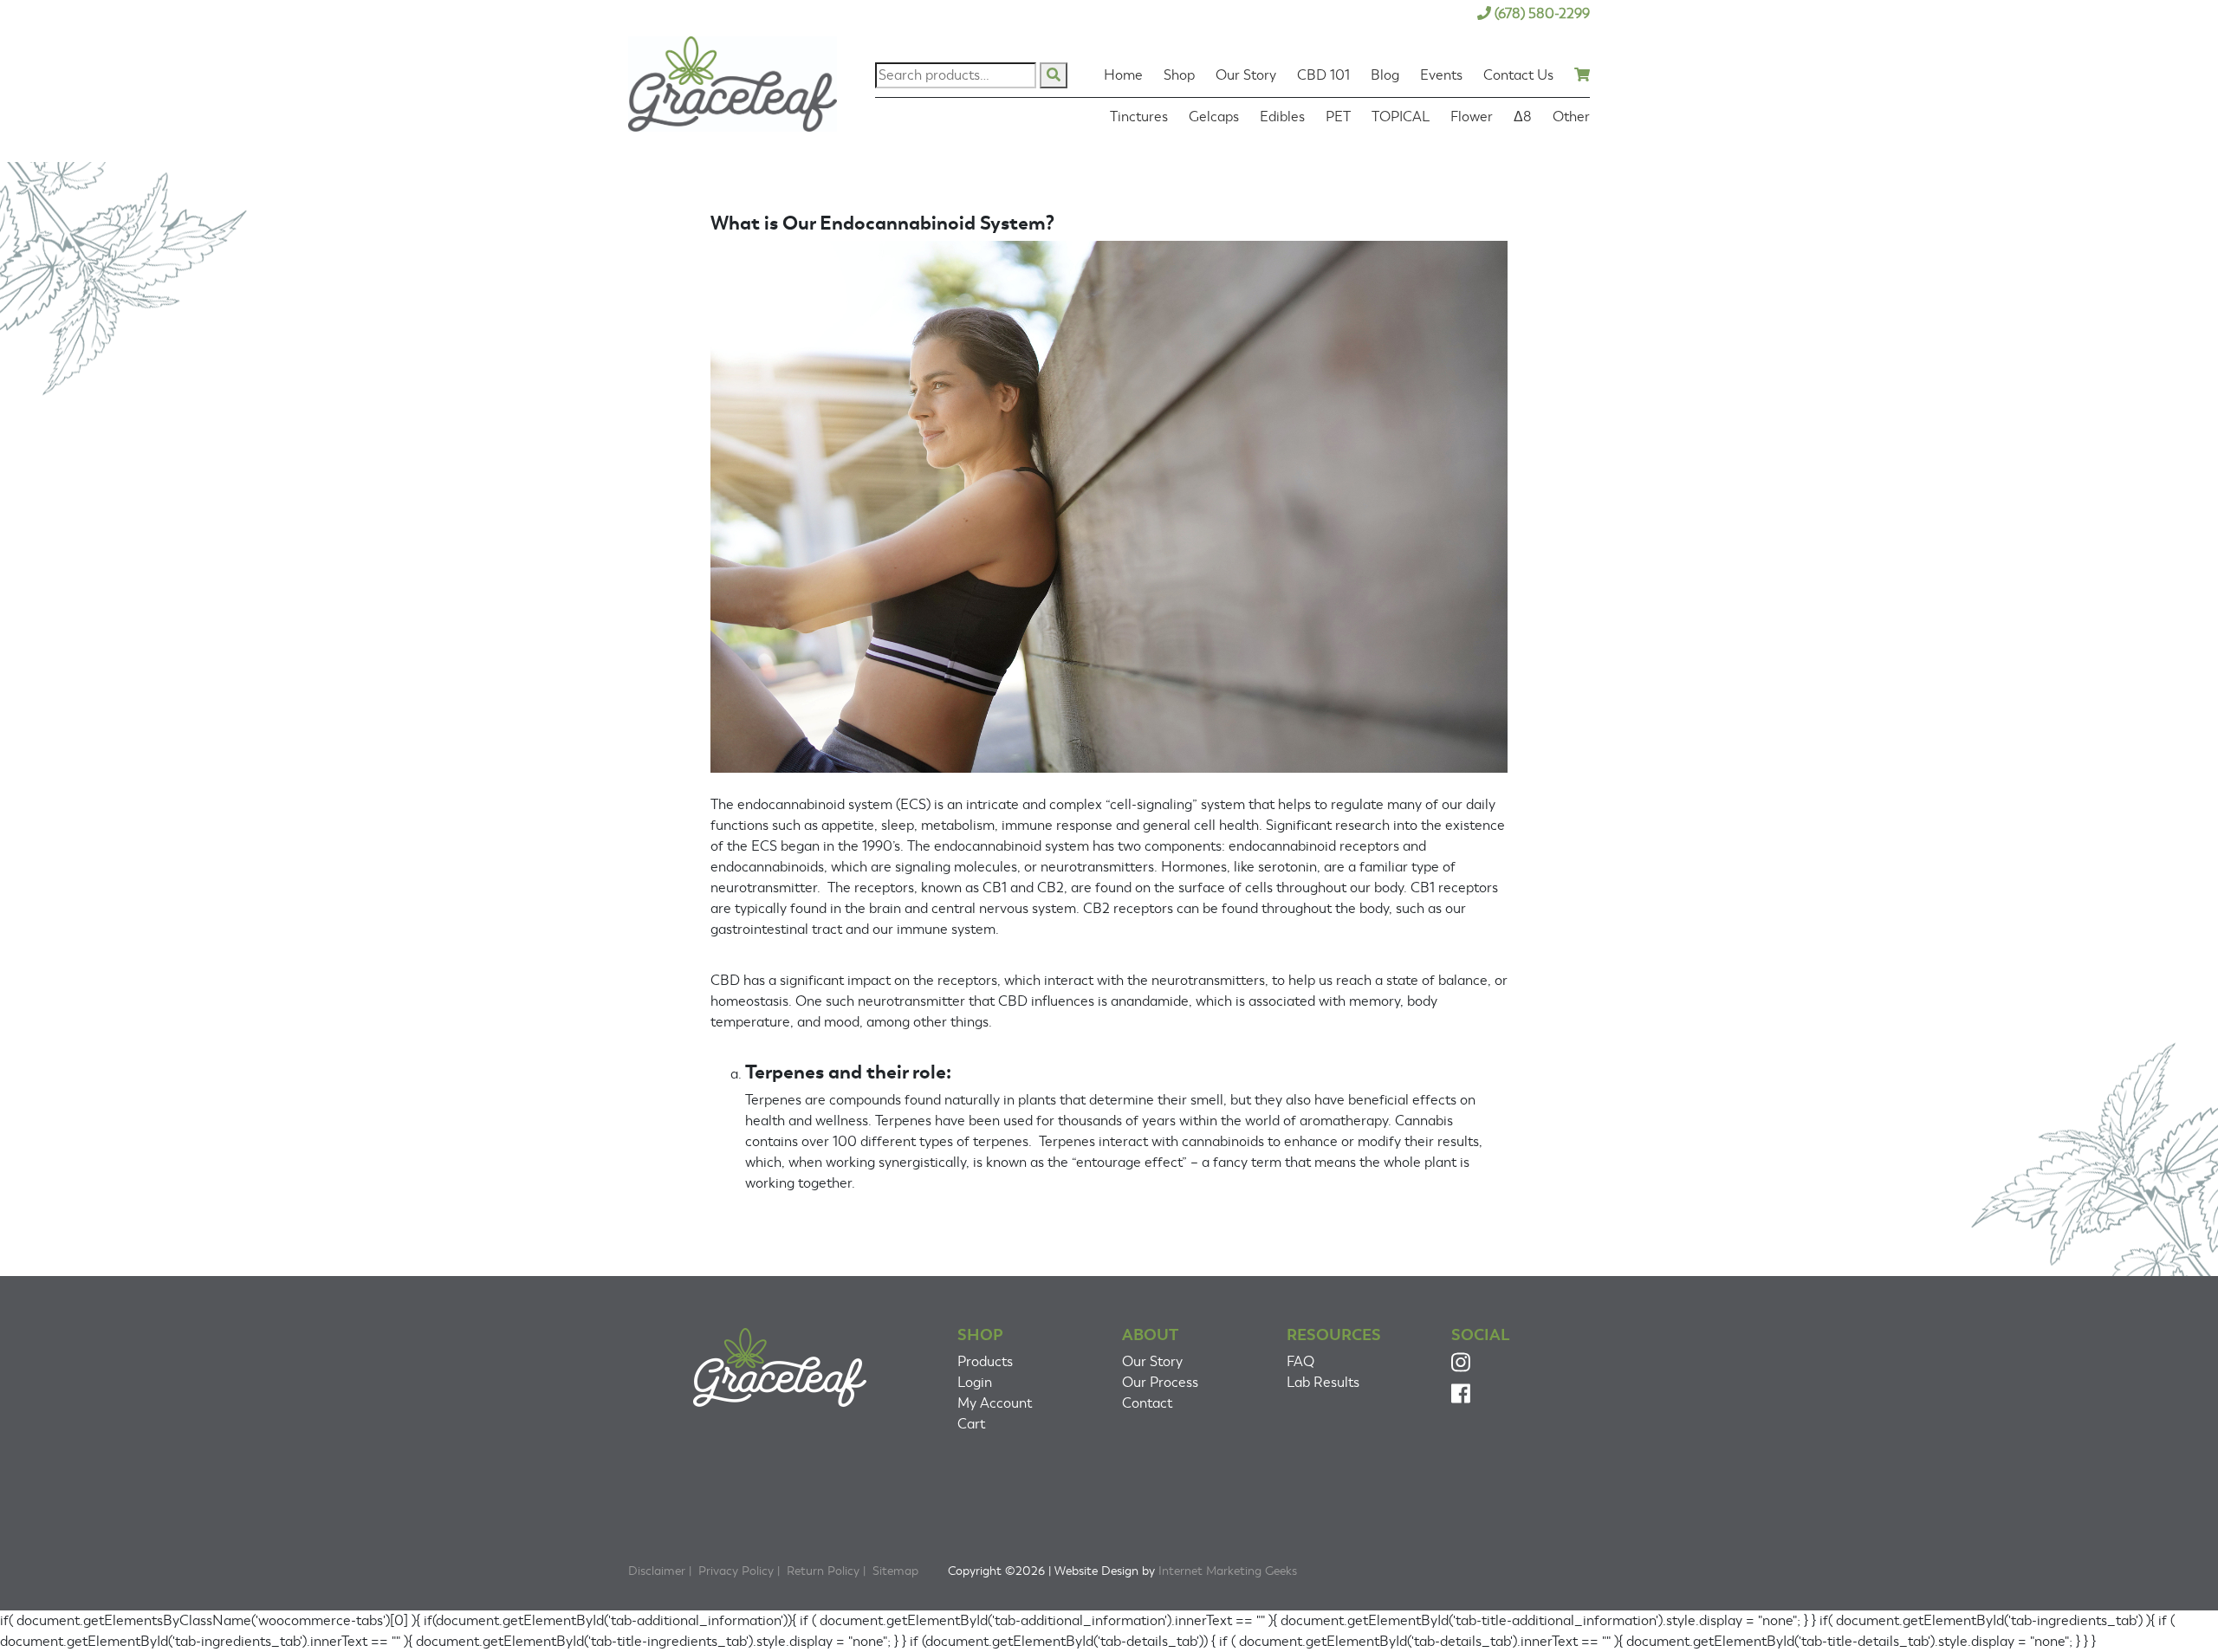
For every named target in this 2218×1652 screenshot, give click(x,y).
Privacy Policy (736, 1571)
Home (1123, 75)
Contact (1147, 1403)
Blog (1385, 75)
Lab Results (1323, 1383)
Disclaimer (657, 1571)
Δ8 (1523, 117)
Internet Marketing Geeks (1228, 1571)
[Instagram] (1461, 1365)
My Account (995, 1403)
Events (1441, 75)
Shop (1179, 75)
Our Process (1160, 1383)
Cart (971, 1424)
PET (1338, 117)
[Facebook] (1461, 1397)
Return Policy (823, 1571)
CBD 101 (1323, 75)
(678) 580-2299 (1542, 14)
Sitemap (895, 1571)
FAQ (1300, 1362)
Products (985, 1362)
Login (975, 1383)
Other (1571, 117)
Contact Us (1518, 75)
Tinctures (1139, 117)
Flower (1472, 117)
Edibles (1282, 117)
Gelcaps (1214, 117)
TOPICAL (1401, 117)
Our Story (1246, 75)
